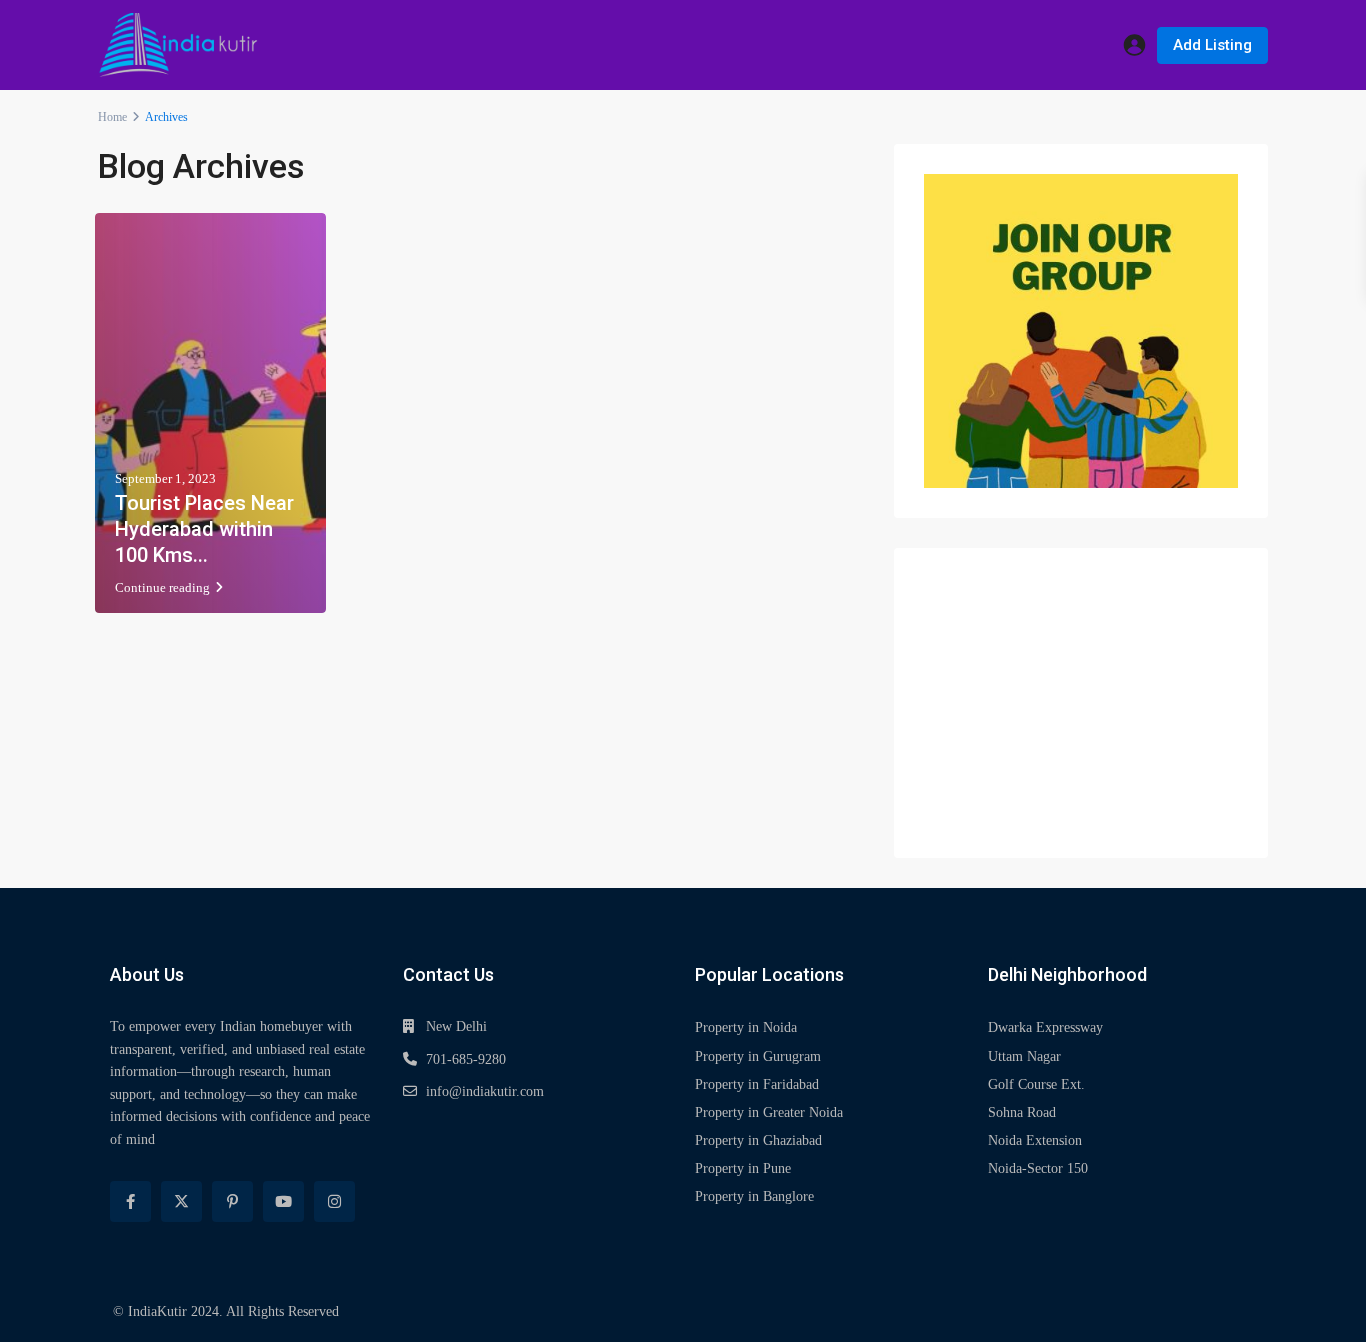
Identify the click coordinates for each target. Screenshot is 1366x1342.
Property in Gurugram (758, 1056)
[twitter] (181, 1201)
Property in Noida (746, 1027)
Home (112, 117)
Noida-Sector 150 (1038, 1168)
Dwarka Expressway (1045, 1027)
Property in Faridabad (757, 1084)
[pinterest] (232, 1201)
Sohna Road (1022, 1112)
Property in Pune (743, 1168)
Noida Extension (1035, 1140)
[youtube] (283, 1201)
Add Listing (1212, 45)
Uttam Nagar (1024, 1056)
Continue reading (162, 587)
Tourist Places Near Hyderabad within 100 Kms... (204, 529)
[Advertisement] (1081, 703)
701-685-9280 (466, 1059)
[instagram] (334, 1201)
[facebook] (130, 1201)
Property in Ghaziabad (758, 1140)
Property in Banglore (754, 1196)
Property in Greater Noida (769, 1112)
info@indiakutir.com (485, 1091)
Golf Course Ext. (1036, 1084)
